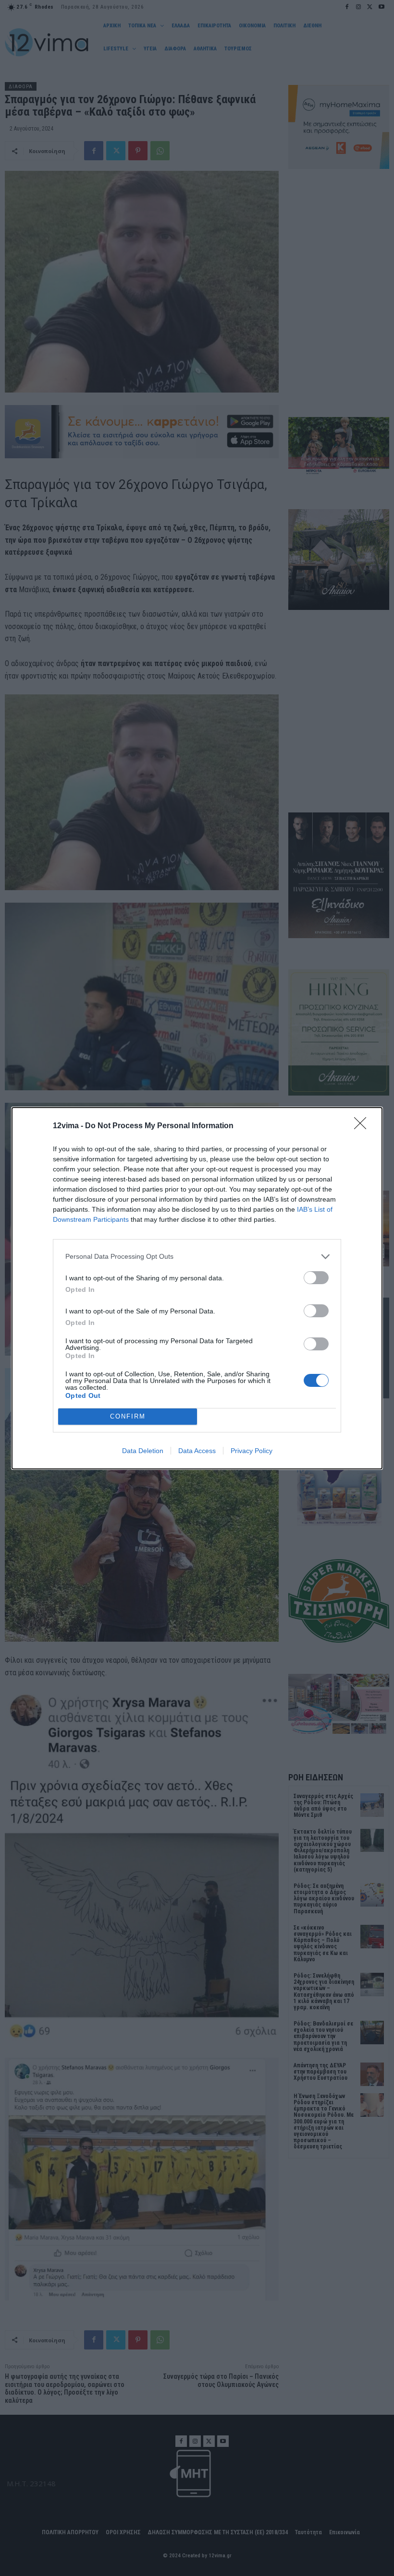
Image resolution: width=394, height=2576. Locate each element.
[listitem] (197, 1257)
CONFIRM (128, 1416)
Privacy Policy (252, 1451)
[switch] (316, 1278)
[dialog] (197, 1288)
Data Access (197, 1451)
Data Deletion (143, 1451)
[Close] (363, 1126)
